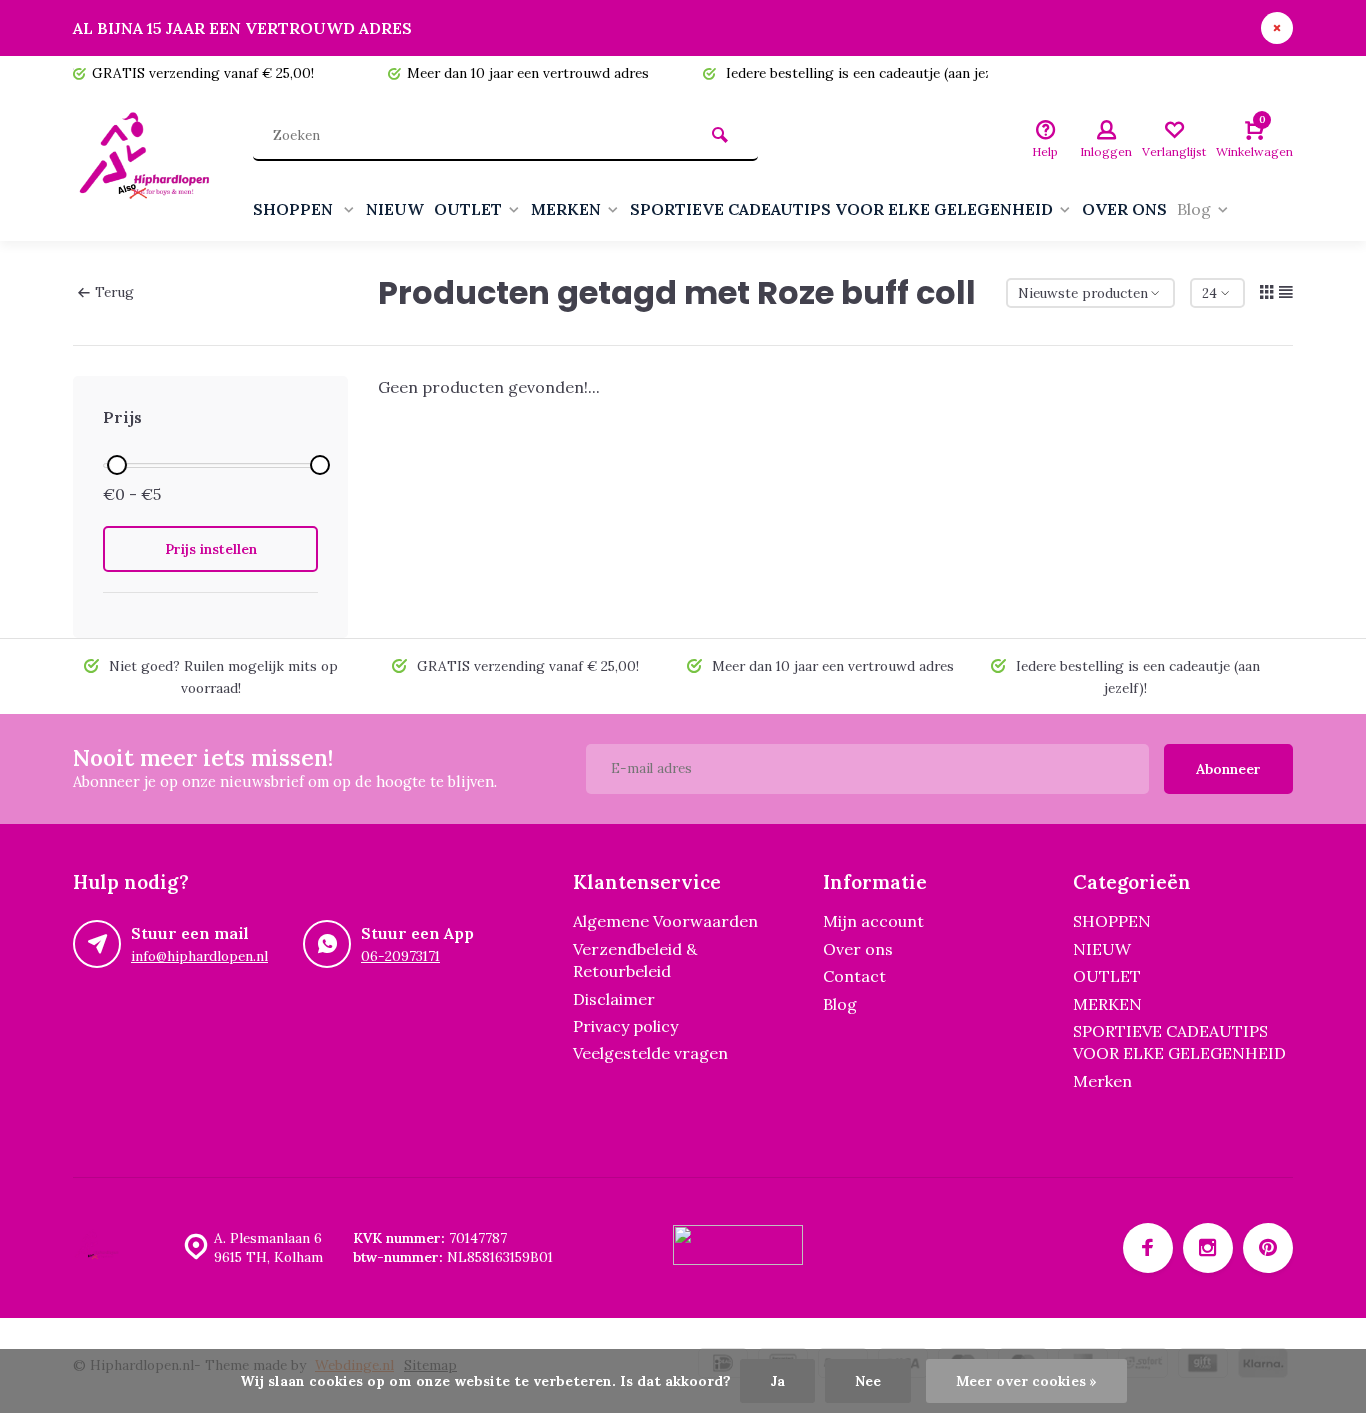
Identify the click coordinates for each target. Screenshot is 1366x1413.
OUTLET (468, 209)
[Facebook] (1148, 1248)
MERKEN (566, 209)
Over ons (858, 949)
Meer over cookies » (1026, 1381)
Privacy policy (625, 1026)
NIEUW (395, 209)
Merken (1102, 1081)
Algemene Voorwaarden (665, 921)
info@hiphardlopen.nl (199, 956)
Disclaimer (614, 999)
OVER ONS (1124, 209)
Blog (1194, 209)
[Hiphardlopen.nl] (148, 166)
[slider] (117, 465)
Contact (854, 976)
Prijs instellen (211, 549)
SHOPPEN (295, 209)
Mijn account (873, 921)
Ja (777, 1381)
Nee (868, 1381)
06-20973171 (400, 956)
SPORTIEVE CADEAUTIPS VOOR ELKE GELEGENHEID (841, 209)
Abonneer (1228, 769)
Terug (114, 292)
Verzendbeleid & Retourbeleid (635, 960)
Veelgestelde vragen (650, 1053)
